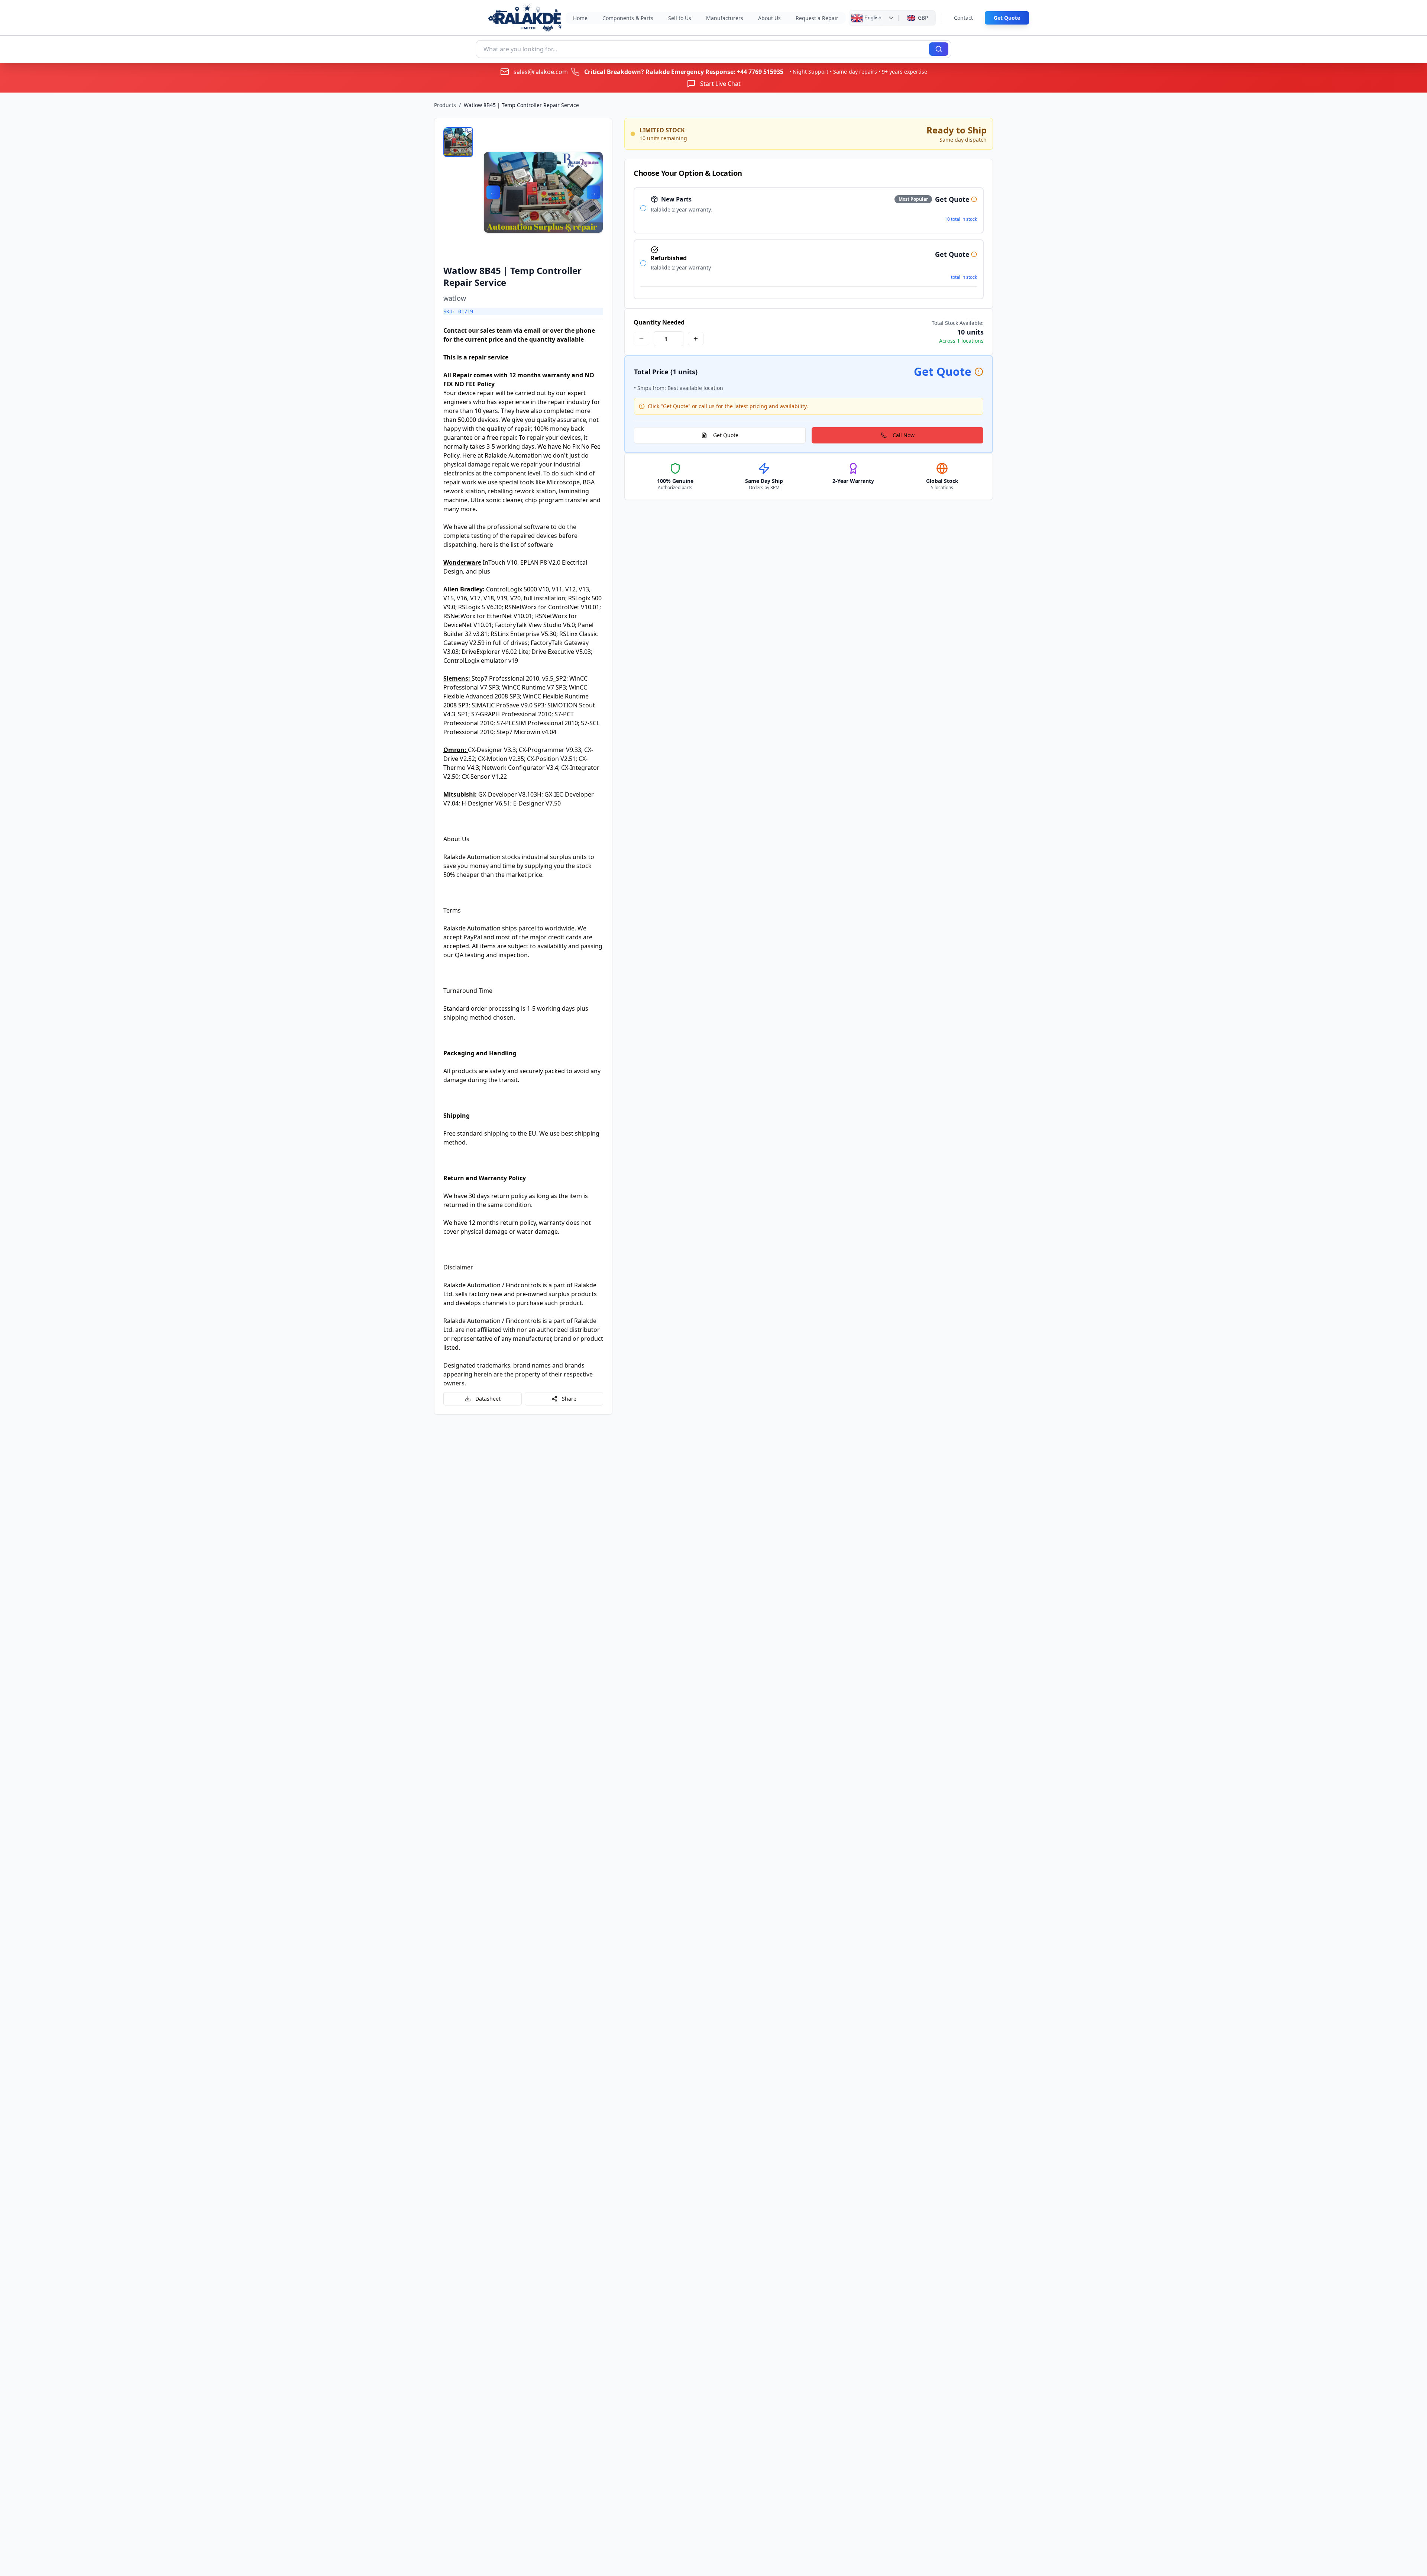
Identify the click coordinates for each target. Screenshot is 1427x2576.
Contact (963, 18)
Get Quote (1007, 18)
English (872, 17)
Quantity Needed (659, 322)
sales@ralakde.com (541, 72)
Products (445, 105)
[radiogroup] (809, 243)
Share (569, 1399)
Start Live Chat (720, 84)
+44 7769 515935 (760, 72)
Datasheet (488, 1399)
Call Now (904, 435)
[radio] (643, 208)
